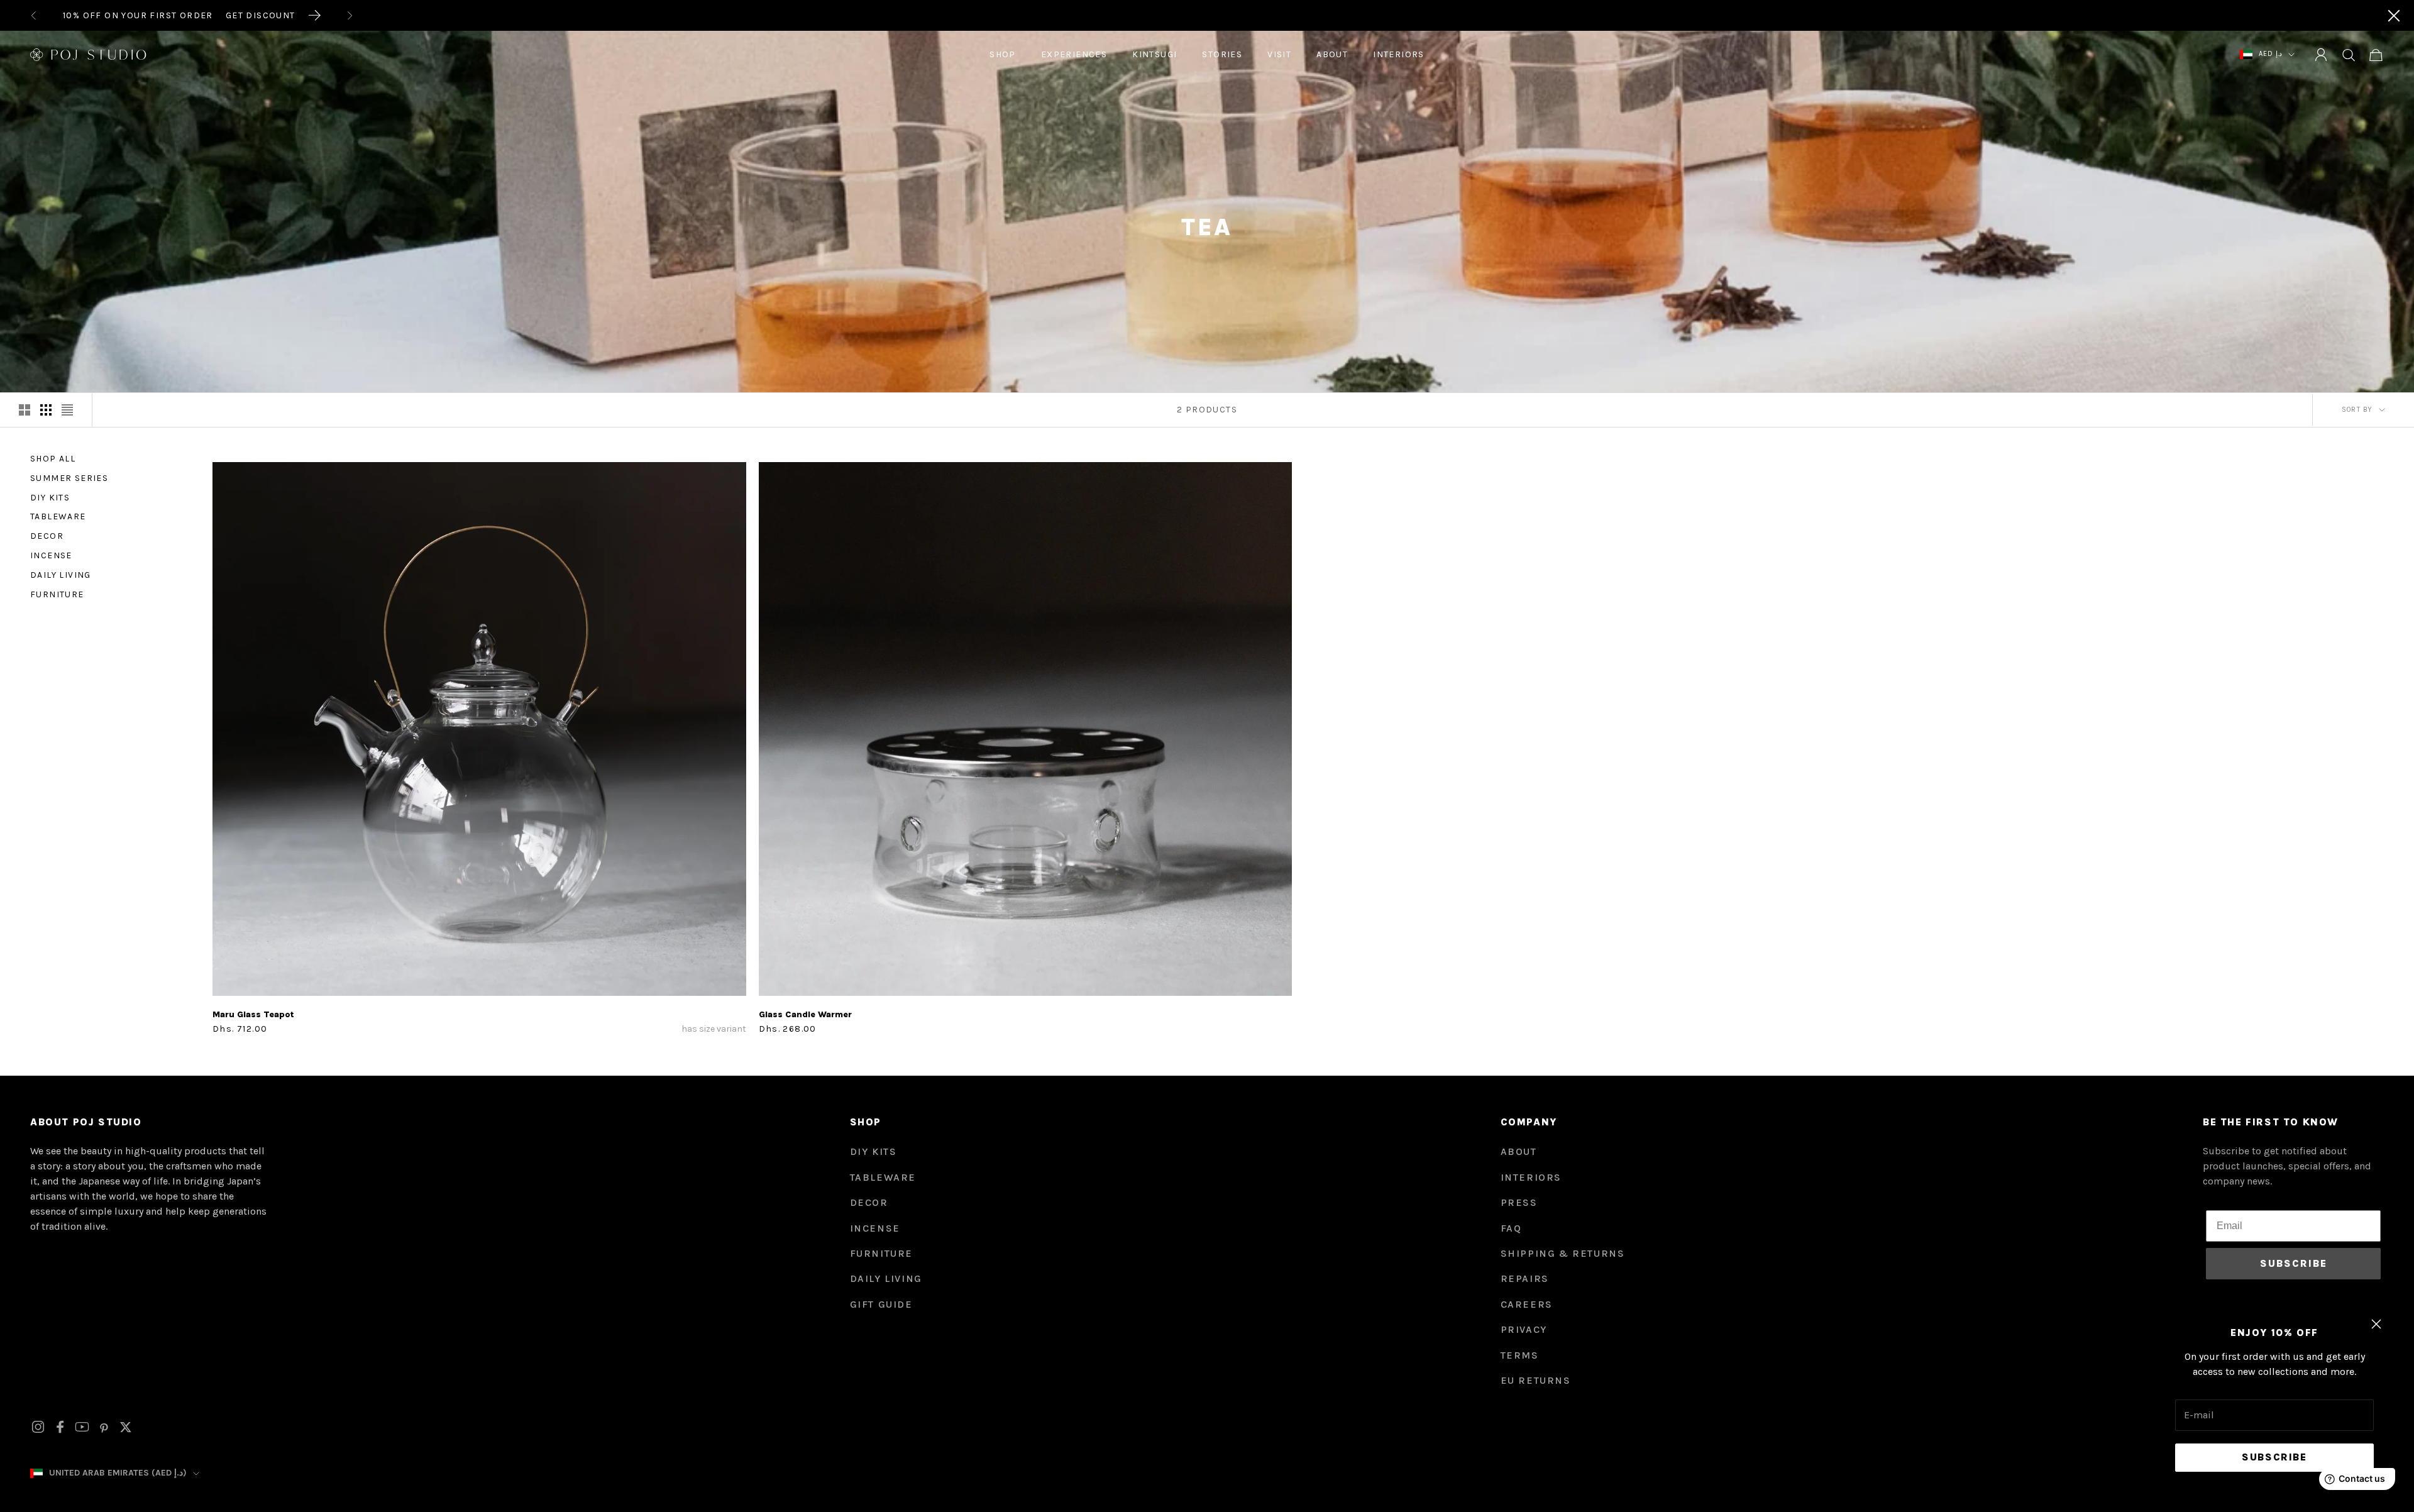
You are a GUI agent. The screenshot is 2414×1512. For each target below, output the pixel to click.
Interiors (1399, 54)
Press (1519, 1202)
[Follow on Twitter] (126, 1427)
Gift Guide (881, 1304)
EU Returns (1536, 1380)
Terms (1520, 1355)
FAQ (1511, 1228)
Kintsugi (1155, 54)
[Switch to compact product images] (67, 410)
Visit (1279, 54)
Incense (51, 555)
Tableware (58, 516)
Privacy (1524, 1329)
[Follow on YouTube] (82, 1427)
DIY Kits (50, 498)
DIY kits (874, 1151)
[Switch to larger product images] (25, 410)
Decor (47, 536)
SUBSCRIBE (2294, 1263)
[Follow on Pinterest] (104, 1427)
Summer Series (69, 478)
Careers (1527, 1304)
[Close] (2394, 16)
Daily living (61, 575)
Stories (1222, 54)
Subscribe (2274, 1457)
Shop (1003, 54)
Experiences (1074, 54)
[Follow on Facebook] (60, 1427)
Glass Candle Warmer (805, 1014)
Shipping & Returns (1563, 1253)
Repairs (1525, 1278)
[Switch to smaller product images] (46, 410)
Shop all (53, 459)
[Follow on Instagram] (38, 1427)
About (1332, 54)
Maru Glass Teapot (253, 1014)
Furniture (57, 594)
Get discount (261, 15)
